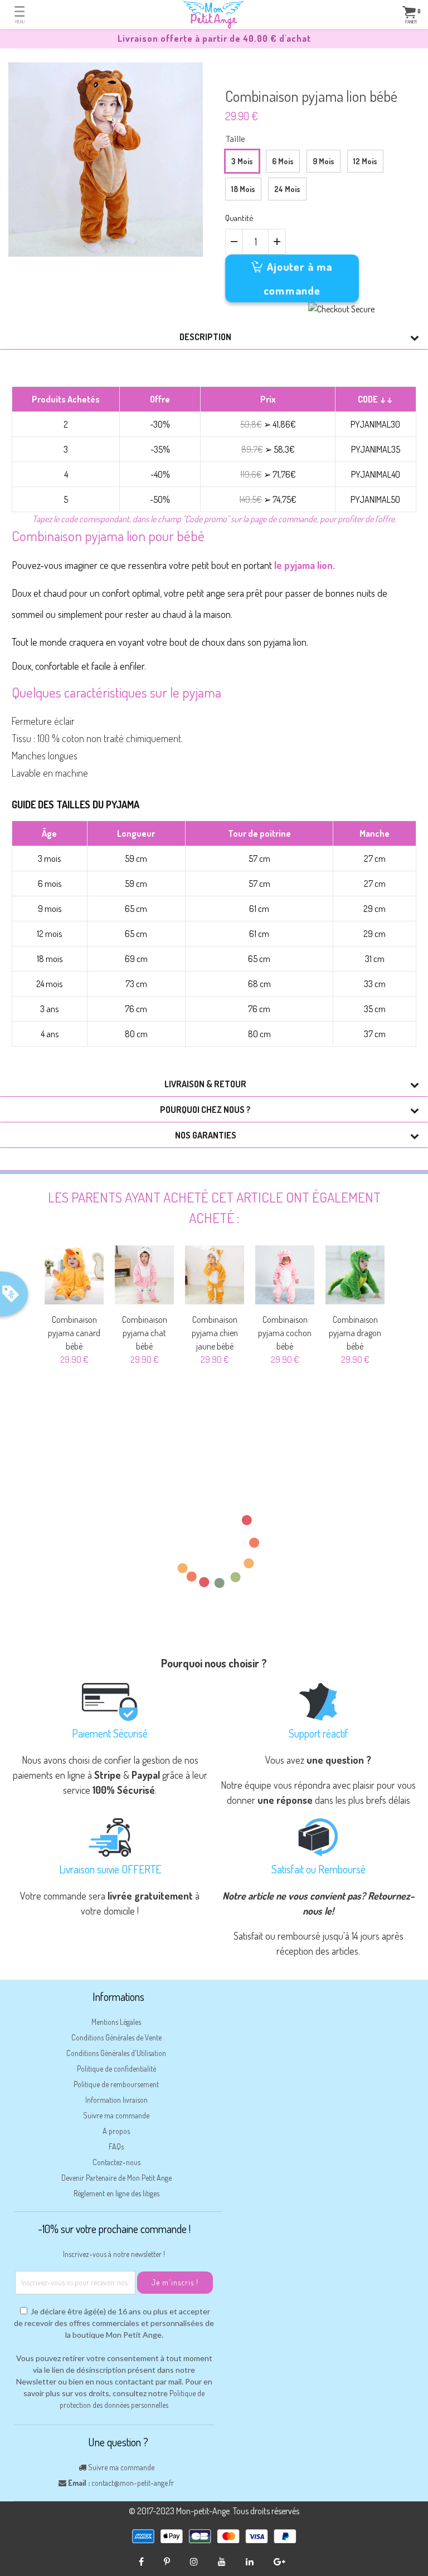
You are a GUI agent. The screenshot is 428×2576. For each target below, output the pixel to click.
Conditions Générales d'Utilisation (116, 2053)
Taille (235, 139)
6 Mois (283, 161)
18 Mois (243, 189)
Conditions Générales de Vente (116, 2037)
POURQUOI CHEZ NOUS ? (205, 1110)
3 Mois (242, 161)
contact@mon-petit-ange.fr (133, 2483)
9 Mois (324, 161)
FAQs (116, 2146)
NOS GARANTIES (206, 1135)
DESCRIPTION (205, 337)
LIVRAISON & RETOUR (205, 1084)
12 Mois (365, 161)
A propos (116, 2131)
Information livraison (116, 2100)
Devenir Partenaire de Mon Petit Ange (116, 2178)
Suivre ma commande (116, 2115)
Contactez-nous (116, 2162)
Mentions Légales (116, 2022)
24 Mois (287, 189)
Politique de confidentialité (116, 2069)
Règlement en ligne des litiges (116, 2193)
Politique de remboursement (116, 2084)
